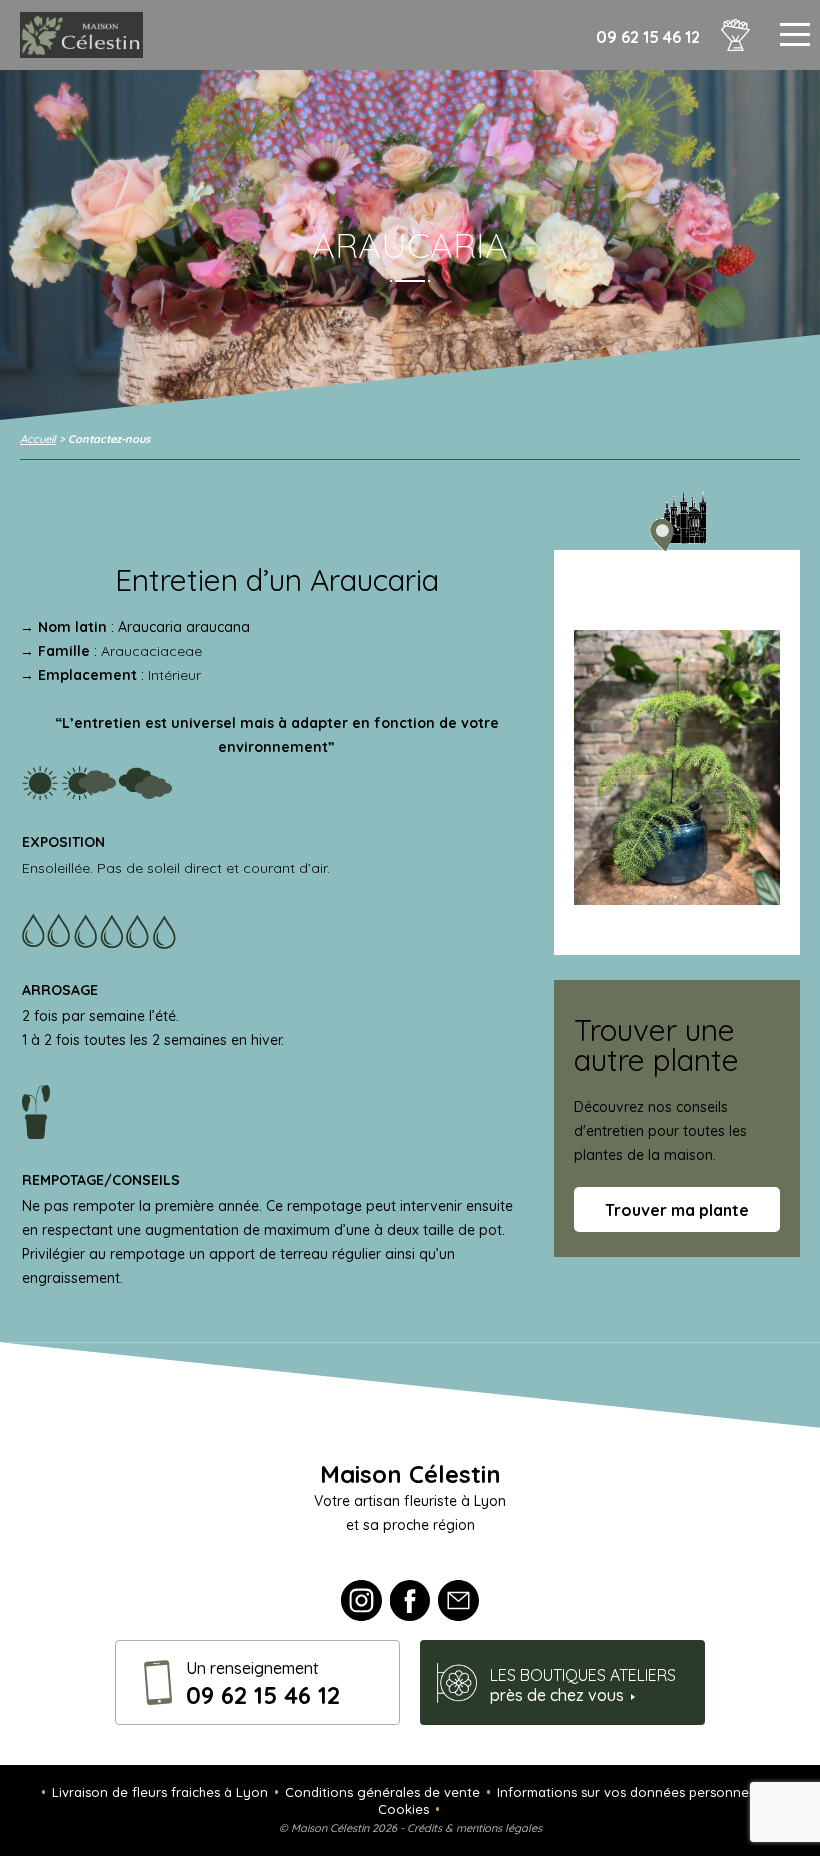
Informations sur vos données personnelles (633, 1792)
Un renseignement (263, 1684)
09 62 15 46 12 (648, 37)
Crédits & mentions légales (474, 1828)
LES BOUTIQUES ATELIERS (583, 1685)
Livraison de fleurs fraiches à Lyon (160, 1792)
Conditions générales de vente (382, 1792)
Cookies (403, 1809)
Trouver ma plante (677, 1210)
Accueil (38, 439)
